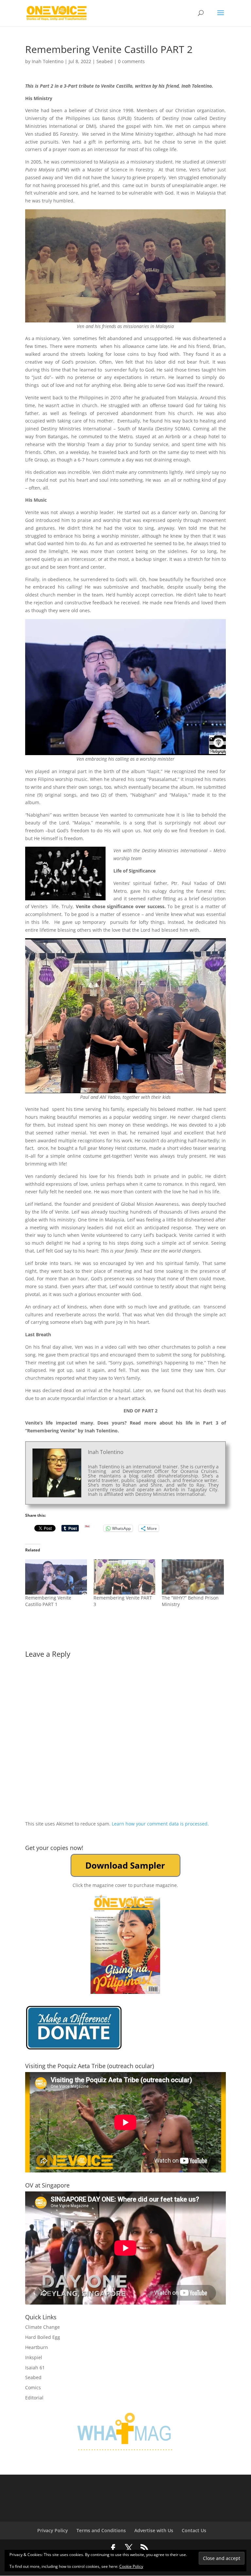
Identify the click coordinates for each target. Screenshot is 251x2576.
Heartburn (37, 2347)
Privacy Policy (53, 2530)
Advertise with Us (154, 2530)
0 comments (131, 61)
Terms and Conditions (101, 2530)
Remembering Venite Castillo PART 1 (48, 1601)
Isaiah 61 (35, 2368)
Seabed (105, 61)
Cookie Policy (131, 2566)
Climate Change (42, 2327)
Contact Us (194, 2530)
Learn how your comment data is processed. (160, 1824)
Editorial (34, 2398)
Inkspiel (34, 2357)
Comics (33, 2387)
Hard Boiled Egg (43, 2337)
